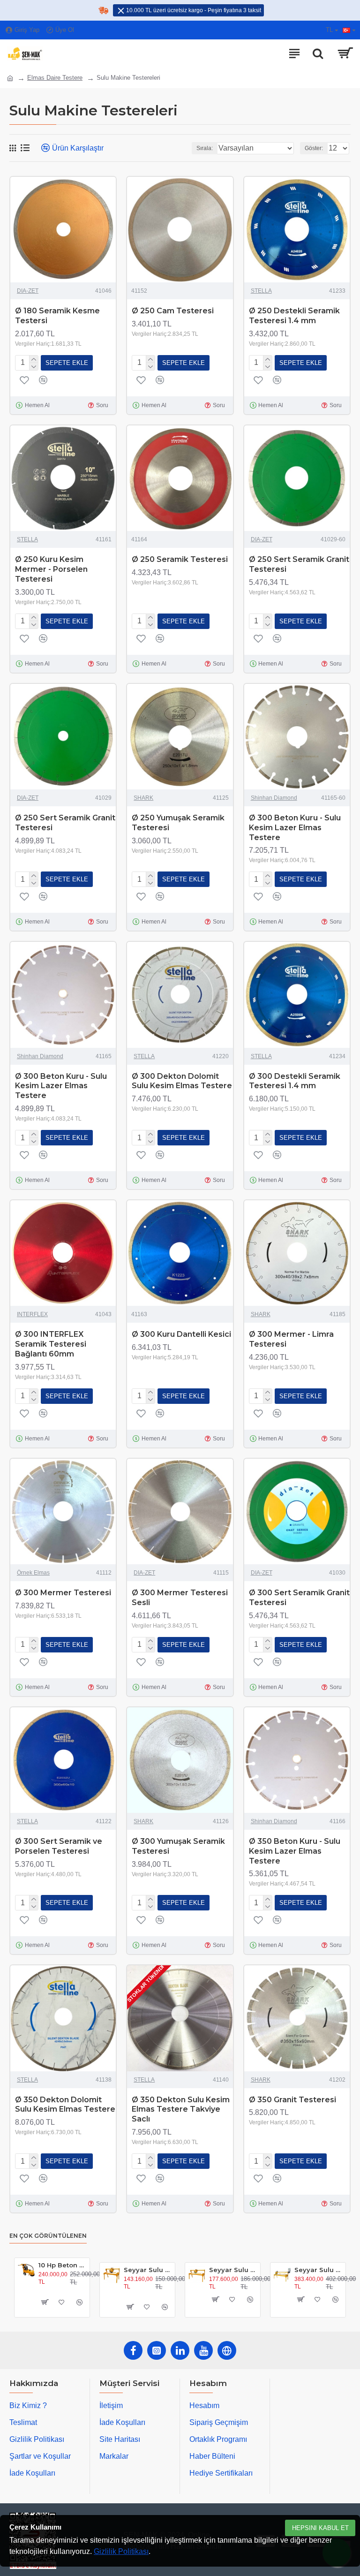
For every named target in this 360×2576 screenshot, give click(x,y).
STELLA (261, 291)
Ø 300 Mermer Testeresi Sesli (180, 1598)
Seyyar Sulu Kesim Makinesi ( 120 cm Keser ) (147, 2270)
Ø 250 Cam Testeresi (173, 311)
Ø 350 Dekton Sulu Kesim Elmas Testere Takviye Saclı (181, 2110)
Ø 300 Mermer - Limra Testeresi (291, 1339)
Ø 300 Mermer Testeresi (63, 1593)
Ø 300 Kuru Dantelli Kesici (181, 1334)
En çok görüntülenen (48, 2236)
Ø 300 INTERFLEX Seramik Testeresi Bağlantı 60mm (51, 1344)
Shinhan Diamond (274, 798)
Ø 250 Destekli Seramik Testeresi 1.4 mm (294, 316)
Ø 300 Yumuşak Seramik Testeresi (178, 1846)
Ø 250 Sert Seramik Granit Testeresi (299, 564)
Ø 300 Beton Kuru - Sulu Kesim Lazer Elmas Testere (295, 828)
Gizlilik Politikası (121, 2551)
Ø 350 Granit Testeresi (292, 2100)
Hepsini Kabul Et (320, 2528)
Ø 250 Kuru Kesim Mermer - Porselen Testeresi (51, 569)
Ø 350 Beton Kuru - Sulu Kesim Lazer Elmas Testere (295, 1851)
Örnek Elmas (33, 1573)
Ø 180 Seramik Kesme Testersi (57, 316)
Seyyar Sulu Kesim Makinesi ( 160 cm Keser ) (233, 2270)
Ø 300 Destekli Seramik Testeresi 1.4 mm (295, 1081)
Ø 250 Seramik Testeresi (180, 559)
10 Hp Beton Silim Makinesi (62, 2265)
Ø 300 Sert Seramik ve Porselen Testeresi (59, 1846)
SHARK (143, 798)
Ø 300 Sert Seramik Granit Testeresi (299, 1598)
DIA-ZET (28, 291)
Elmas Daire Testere (55, 78)
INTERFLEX (32, 1314)
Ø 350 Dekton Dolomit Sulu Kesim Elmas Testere (65, 2105)
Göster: (314, 148)
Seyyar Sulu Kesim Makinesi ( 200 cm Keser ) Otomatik (318, 2270)
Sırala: (205, 148)
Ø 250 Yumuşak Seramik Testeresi (178, 823)
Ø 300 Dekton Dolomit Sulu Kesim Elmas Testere (182, 1081)
